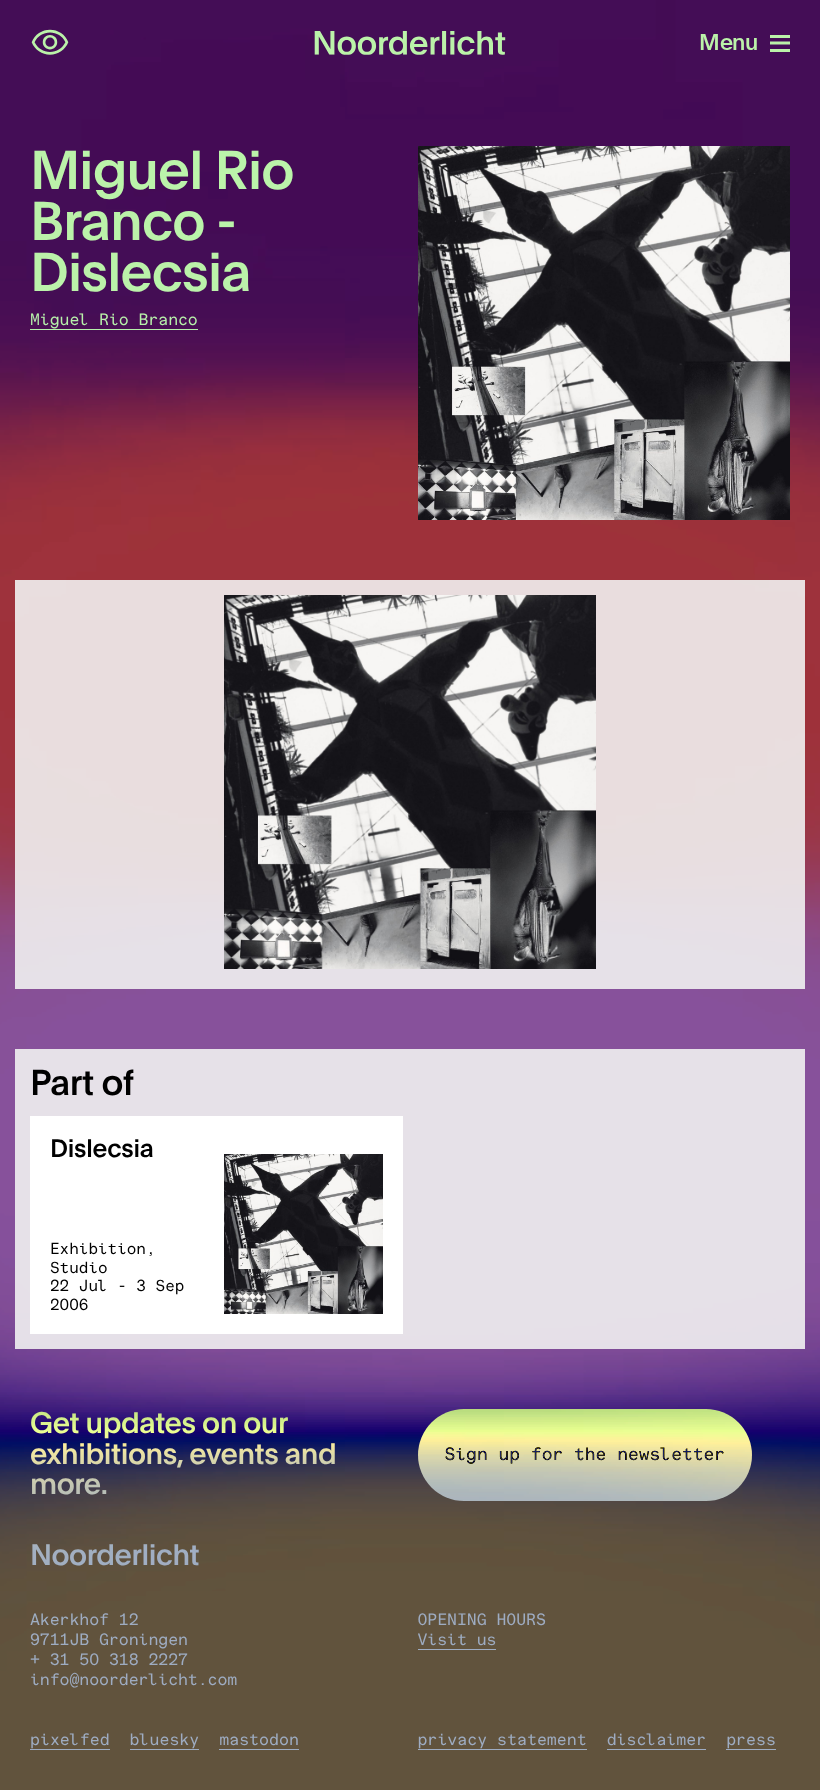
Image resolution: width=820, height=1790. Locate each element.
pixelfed (70, 1740)
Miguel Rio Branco (114, 320)
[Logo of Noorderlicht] (410, 43)
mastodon (259, 1740)
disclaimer (657, 1740)
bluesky (165, 1740)
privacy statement (502, 1740)
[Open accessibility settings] (50, 43)
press (751, 1740)
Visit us (457, 1640)
